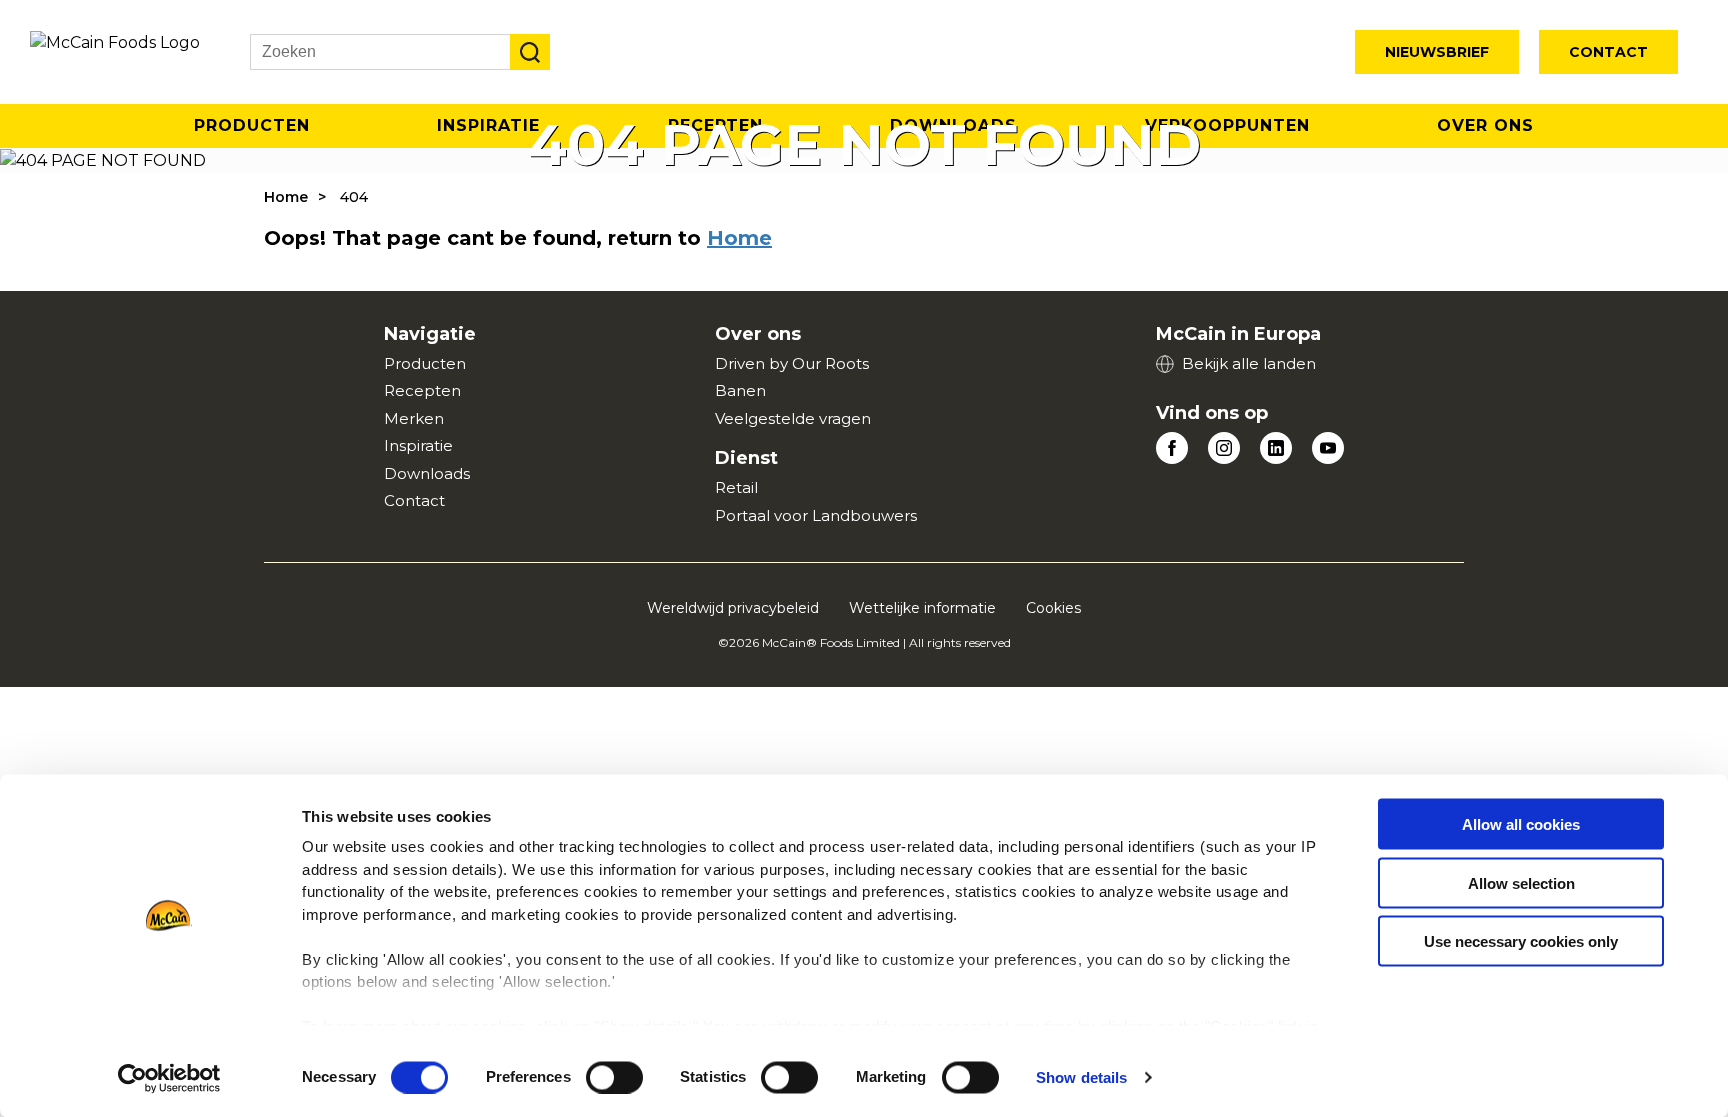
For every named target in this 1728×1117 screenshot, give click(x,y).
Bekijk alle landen (1249, 363)
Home (286, 197)
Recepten (422, 390)
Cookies (1053, 608)
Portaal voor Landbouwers (816, 515)
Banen (740, 390)
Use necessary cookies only (1521, 941)
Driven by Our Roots (792, 363)
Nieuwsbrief (1437, 52)
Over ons (1485, 125)
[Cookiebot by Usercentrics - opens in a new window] (169, 1078)
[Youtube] (1328, 448)
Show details (1081, 1077)
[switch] (614, 1077)
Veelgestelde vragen (793, 418)
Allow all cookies (1521, 824)
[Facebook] (1172, 448)
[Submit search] (530, 52)
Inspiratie (418, 445)
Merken (414, 418)
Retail (736, 487)
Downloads (427, 473)
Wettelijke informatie (922, 608)
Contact (1608, 52)
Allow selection (1521, 882)
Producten (252, 125)
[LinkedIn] (1276, 448)
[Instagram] (1224, 448)
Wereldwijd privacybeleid (733, 608)
